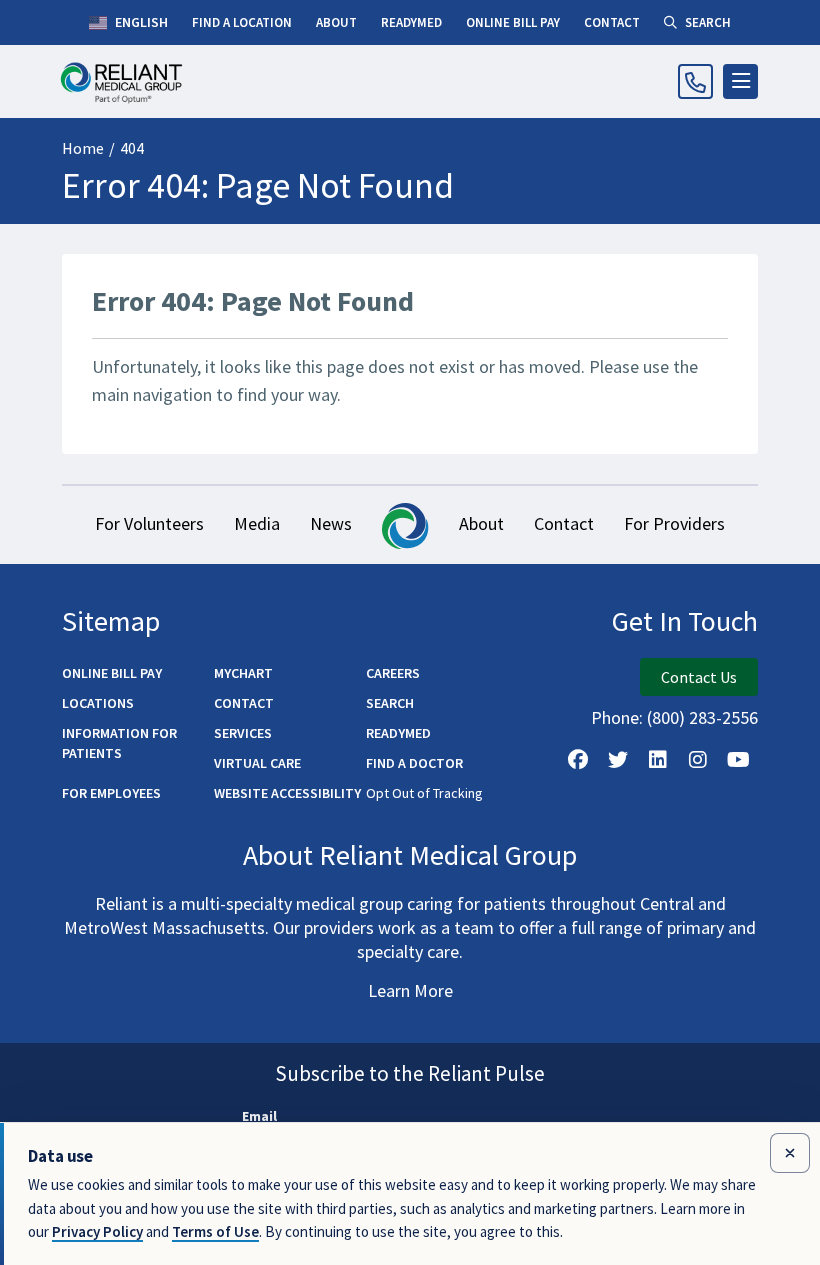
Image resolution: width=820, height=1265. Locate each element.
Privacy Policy (97, 1231)
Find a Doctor (414, 763)
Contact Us (699, 677)
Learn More (410, 990)
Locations (98, 703)
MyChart (243, 673)
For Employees (111, 793)
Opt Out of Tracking (424, 793)
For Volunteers (149, 523)
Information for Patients (119, 743)
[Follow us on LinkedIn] (658, 760)
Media (257, 523)
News (331, 523)
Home (83, 148)
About (481, 523)
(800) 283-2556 (702, 717)
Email (259, 1116)
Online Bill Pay (112, 673)
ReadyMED (398, 733)
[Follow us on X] (618, 760)
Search (390, 703)
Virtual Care (257, 763)
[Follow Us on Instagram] (698, 760)
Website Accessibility (287, 793)
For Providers (674, 523)
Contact (564, 523)
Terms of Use (215, 1231)
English (140, 22)
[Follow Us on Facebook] (578, 760)
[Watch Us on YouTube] (738, 760)
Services (243, 733)
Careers (393, 673)
